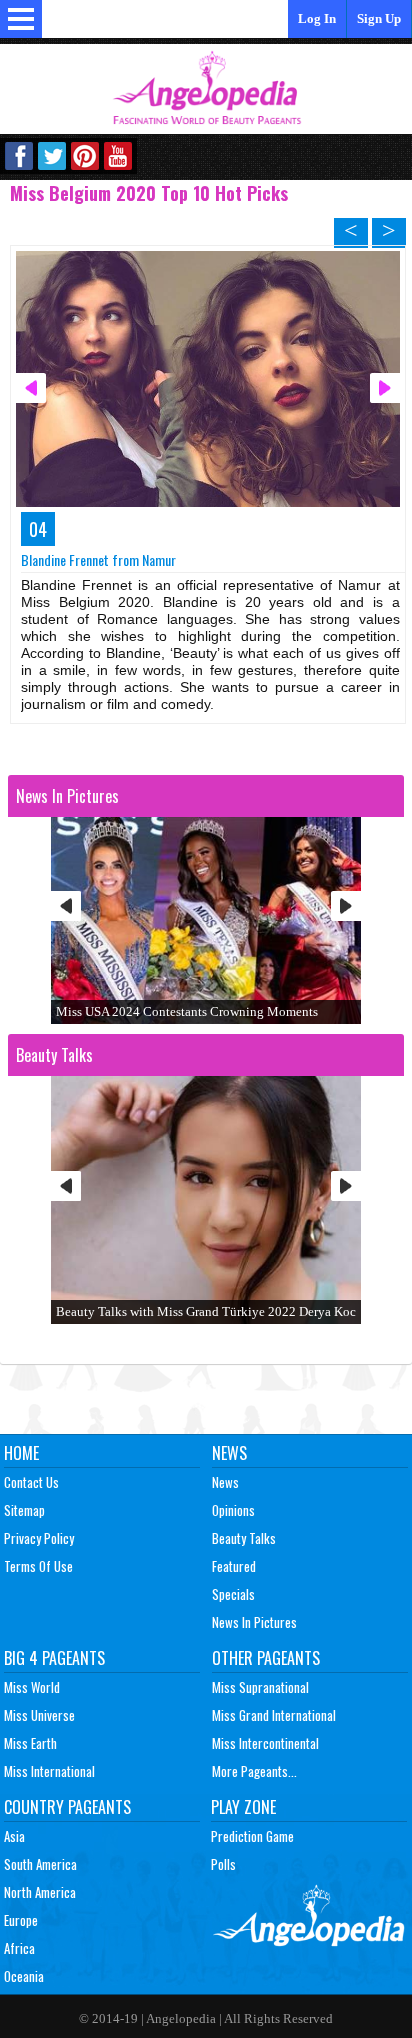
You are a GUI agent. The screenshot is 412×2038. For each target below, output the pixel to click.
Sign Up (379, 18)
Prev (66, 906)
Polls (223, 1864)
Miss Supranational (260, 1687)
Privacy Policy (39, 1538)
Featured (234, 1566)
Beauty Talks (244, 1538)
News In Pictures (254, 1622)
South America (40, 1864)
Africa (19, 1948)
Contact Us (31, 1482)
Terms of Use (38, 1566)
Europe (21, 1920)
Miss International (49, 1771)
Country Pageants (67, 1807)
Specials (233, 1594)
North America (40, 1892)
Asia (14, 1836)
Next (346, 906)
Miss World (32, 1687)
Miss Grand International (274, 1715)
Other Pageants (266, 1658)
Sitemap (24, 1510)
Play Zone (243, 1807)
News (229, 1453)
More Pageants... (254, 1771)
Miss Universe (39, 1715)
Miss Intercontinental (265, 1743)
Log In (317, 18)
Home (21, 1453)
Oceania (24, 1976)
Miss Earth (30, 1743)
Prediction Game (252, 1836)
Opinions (233, 1510)
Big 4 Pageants (54, 1658)
